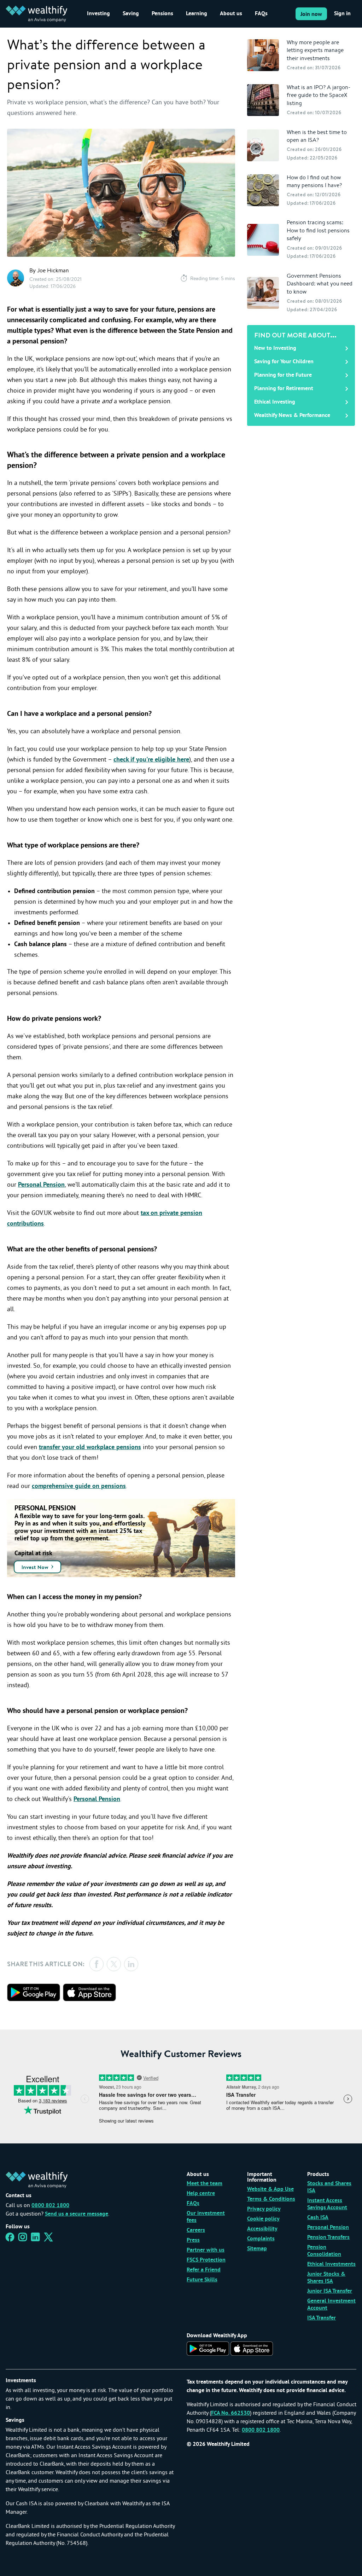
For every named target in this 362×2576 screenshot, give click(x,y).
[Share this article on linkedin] (131, 1964)
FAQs (261, 14)
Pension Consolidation (324, 2251)
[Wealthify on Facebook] (10, 2239)
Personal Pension (41, 1185)
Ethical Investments (331, 2264)
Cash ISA (318, 2218)
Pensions (162, 14)
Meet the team (205, 2184)
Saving (131, 14)
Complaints (261, 2239)
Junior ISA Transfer (330, 2291)
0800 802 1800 (50, 2206)
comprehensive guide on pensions (79, 1486)
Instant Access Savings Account (327, 2204)
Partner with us (206, 2250)
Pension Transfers (328, 2238)
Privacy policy (264, 2209)
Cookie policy (263, 2219)
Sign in (342, 14)
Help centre (201, 2194)
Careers (196, 2230)
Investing (98, 14)
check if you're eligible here (151, 760)
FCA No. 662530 (230, 2413)
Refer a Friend (204, 2270)
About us (231, 14)
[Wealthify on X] (48, 2239)
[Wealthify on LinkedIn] (36, 2239)
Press (193, 2240)
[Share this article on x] (114, 1964)
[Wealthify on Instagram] (23, 2239)
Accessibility (262, 2229)
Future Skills (202, 2280)
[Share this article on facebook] (97, 1964)
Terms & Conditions (271, 2199)
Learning (197, 14)
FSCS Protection (206, 2260)
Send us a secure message (77, 2214)
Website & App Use (270, 2189)
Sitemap (257, 2249)
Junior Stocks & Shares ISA (326, 2278)
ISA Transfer (322, 2318)
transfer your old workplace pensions (90, 1448)
